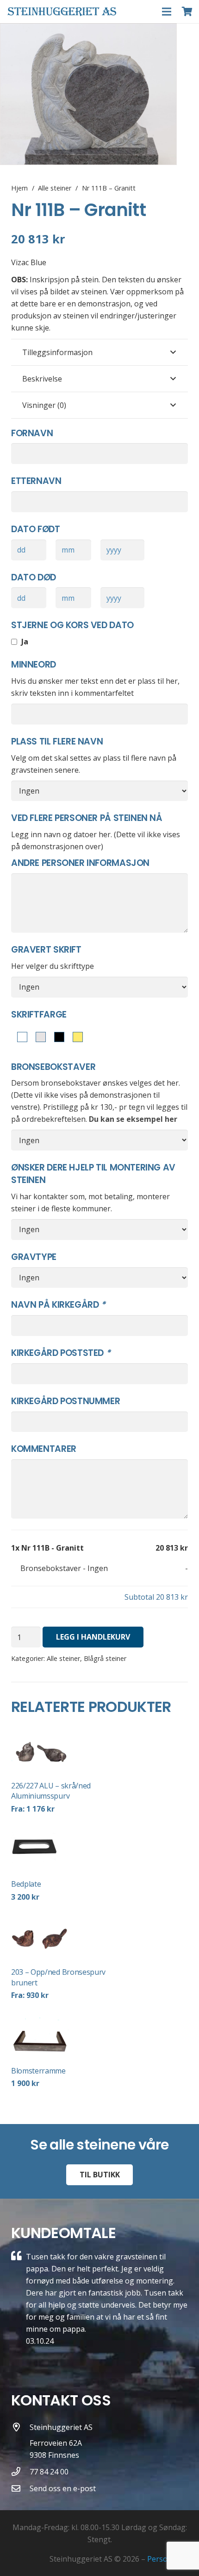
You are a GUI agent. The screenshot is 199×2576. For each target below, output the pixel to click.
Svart (57, 1038)
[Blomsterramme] (65, 2036)
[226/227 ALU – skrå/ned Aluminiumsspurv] (65, 1751)
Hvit (20, 1038)
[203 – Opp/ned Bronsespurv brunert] (65, 1938)
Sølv (39, 1038)
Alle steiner (55, 188)
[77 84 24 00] (20, 2471)
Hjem (19, 188)
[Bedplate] (65, 1850)
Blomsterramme (38, 2071)
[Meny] (167, 12)
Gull (76, 1038)
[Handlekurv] (187, 12)
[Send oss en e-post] (20, 2488)
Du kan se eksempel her (133, 1119)
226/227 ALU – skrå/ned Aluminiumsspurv (51, 1791)
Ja (24, 642)
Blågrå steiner (105, 1658)
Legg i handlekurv (93, 1637)
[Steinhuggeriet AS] (20, 2442)
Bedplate (26, 1884)
